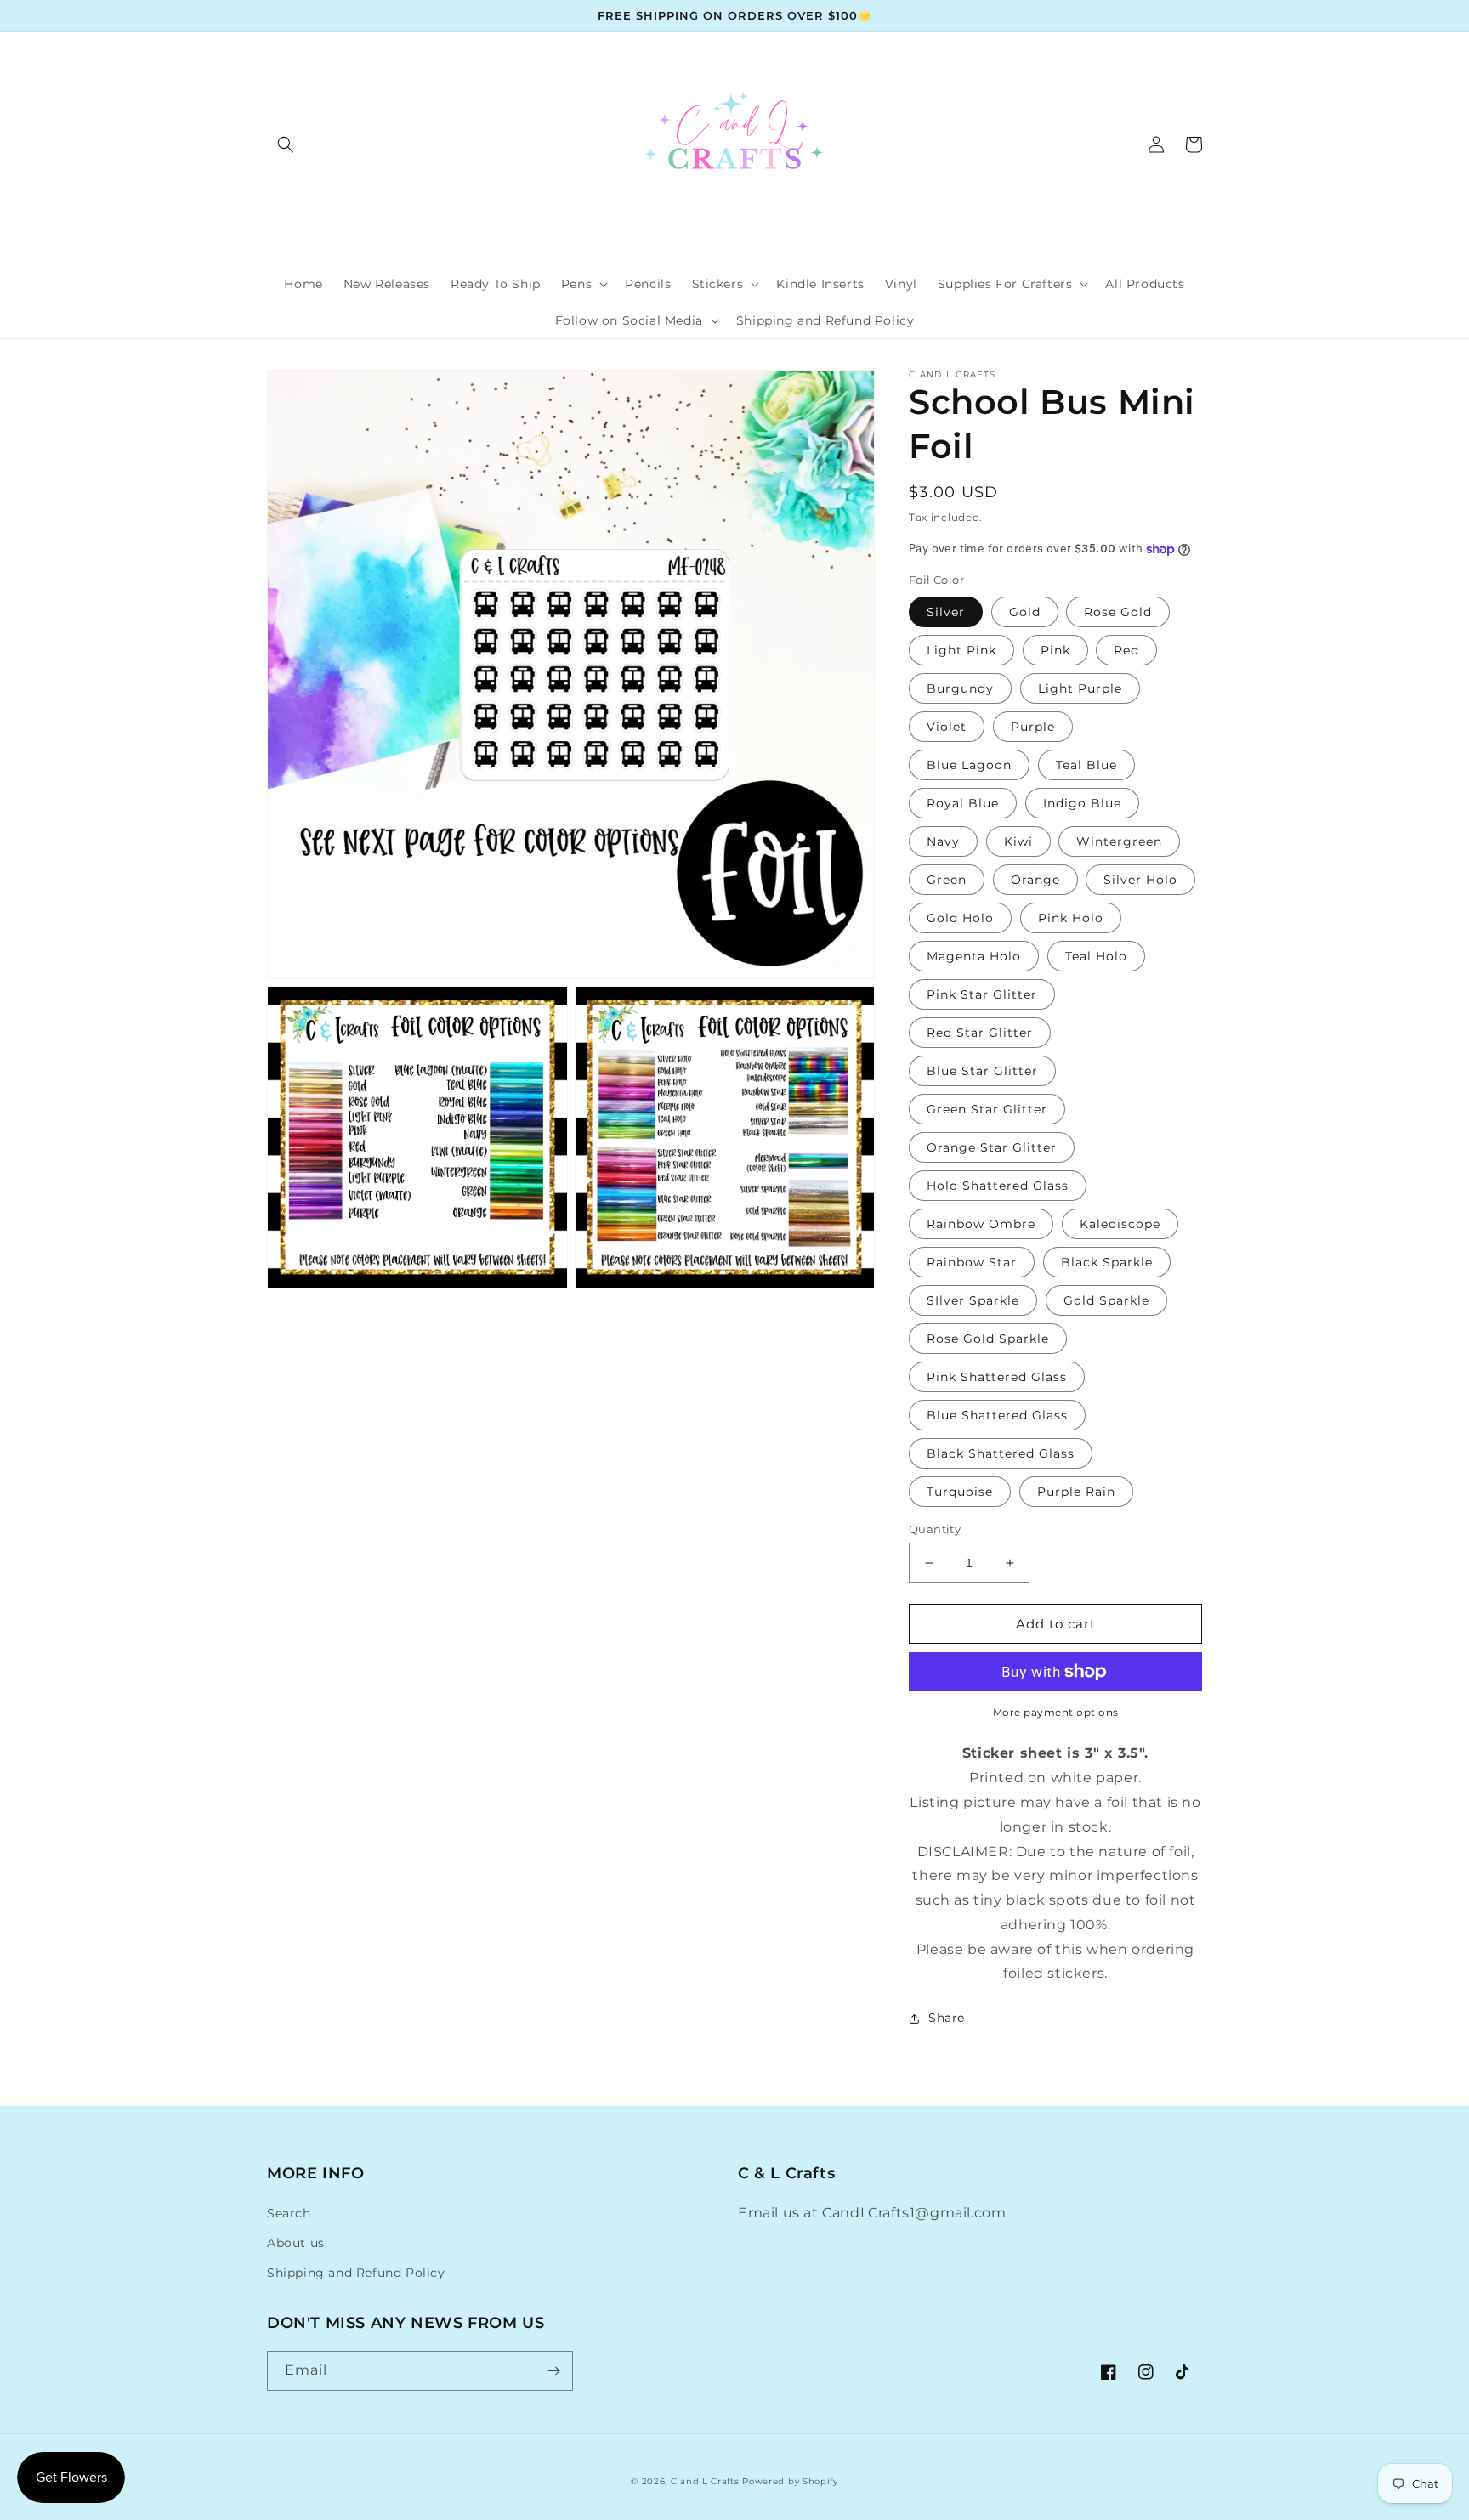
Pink (1055, 650)
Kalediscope (1120, 1224)
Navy (943, 841)
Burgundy (960, 688)
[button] (286, 144)
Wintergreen (1119, 841)
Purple (1033, 727)
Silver (946, 612)
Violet (947, 727)
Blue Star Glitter (982, 1071)
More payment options (1056, 1712)
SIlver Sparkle (973, 1300)
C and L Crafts (705, 2481)
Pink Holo (1071, 918)
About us (296, 2243)
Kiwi (1018, 841)
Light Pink (961, 650)
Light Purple (1080, 688)
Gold (1025, 612)
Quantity (935, 1529)
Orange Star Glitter (992, 1147)
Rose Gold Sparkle (988, 1339)
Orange (1035, 880)
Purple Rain (1076, 1492)
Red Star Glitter (980, 1033)
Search (289, 2213)
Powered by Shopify (790, 2481)
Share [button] (947, 2018)
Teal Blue (1086, 765)
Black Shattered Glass (1001, 1453)
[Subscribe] (553, 2371)
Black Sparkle (1107, 1262)
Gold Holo (960, 918)
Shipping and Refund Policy (356, 2273)
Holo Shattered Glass (998, 1186)
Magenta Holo (974, 956)
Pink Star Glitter (982, 994)
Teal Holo (1096, 956)
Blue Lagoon (969, 765)
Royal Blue (963, 803)
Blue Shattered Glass (997, 1415)
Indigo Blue (1082, 803)
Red (1126, 650)
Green (947, 880)
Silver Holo (1140, 880)
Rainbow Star (972, 1262)
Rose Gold (1118, 612)
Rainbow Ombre (981, 1224)
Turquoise (960, 1492)
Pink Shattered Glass (997, 1377)
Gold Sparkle (1106, 1300)
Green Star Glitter (987, 1109)
